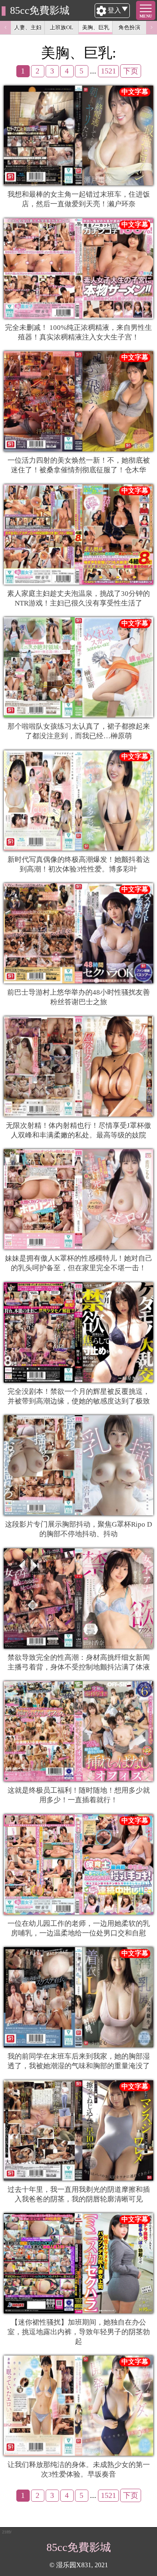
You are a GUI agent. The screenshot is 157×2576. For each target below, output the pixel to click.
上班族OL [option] (62, 27)
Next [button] (152, 28)
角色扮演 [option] (129, 27)
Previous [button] (5, 28)
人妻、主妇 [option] (28, 27)
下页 (131, 71)
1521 (108, 71)
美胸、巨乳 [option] (96, 27)
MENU (146, 16)
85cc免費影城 (40, 10)
